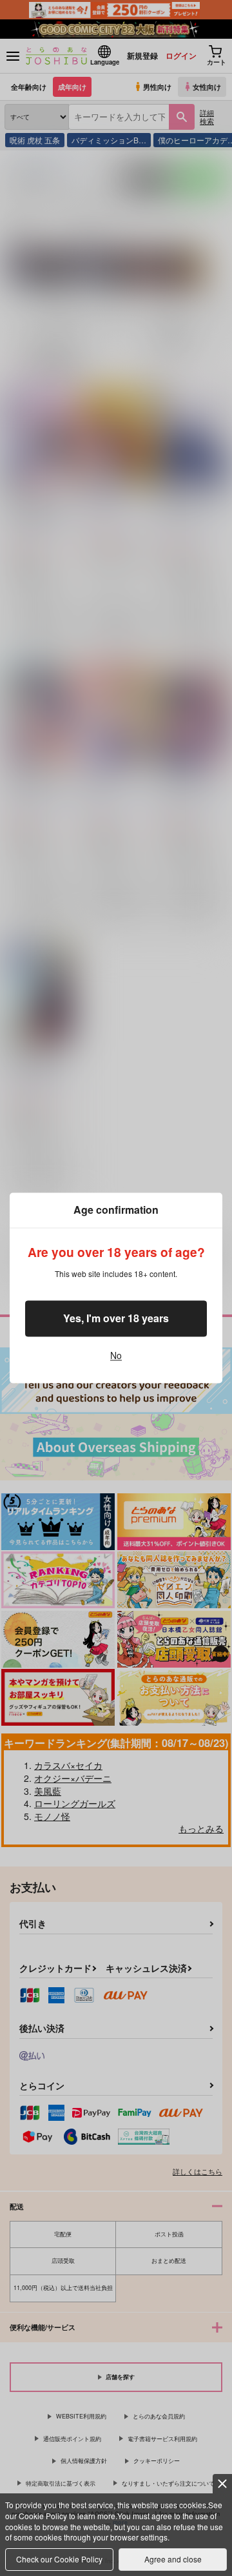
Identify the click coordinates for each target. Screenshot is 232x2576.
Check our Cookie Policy (59, 2559)
